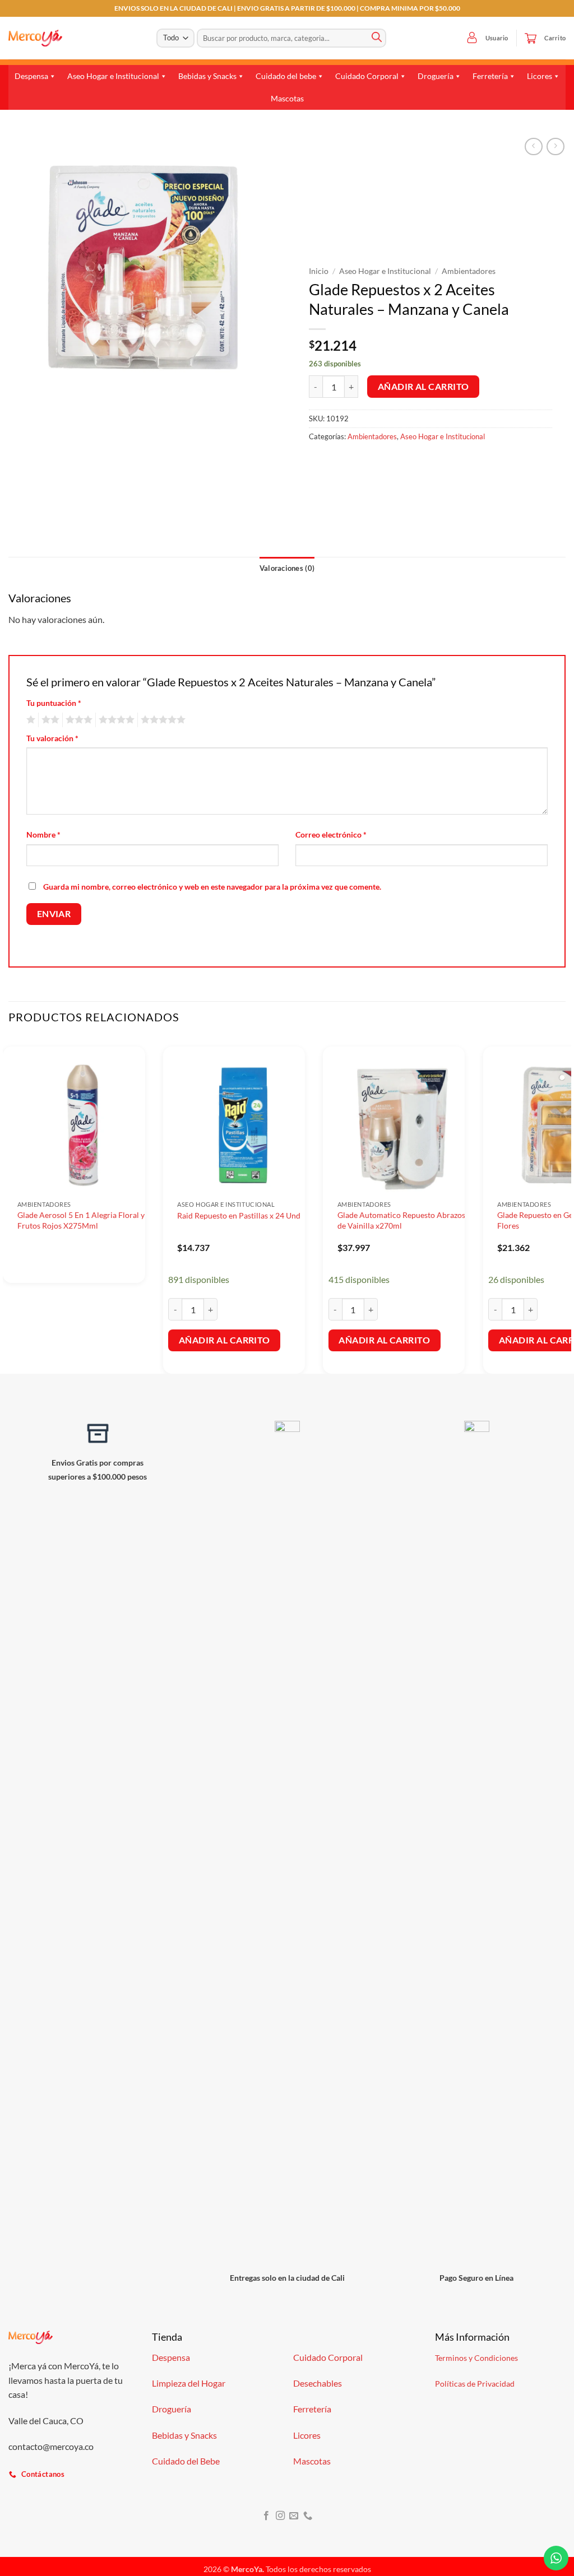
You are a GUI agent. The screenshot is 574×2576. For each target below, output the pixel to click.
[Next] (565, 1205)
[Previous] (9, 1205)
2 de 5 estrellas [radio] (49, 720)
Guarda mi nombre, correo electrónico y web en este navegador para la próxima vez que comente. (212, 887)
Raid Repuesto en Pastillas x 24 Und (239, 1215)
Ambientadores (469, 271)
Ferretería (490, 76)
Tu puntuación (54, 703)
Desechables (318, 2383)
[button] (472, 38)
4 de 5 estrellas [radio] (115, 720)
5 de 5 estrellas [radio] (161, 720)
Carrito (555, 38)
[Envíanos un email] (294, 2516)
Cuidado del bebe (286, 76)
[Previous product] (555, 147)
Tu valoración (52, 738)
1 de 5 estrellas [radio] (29, 720)
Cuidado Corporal (367, 76)
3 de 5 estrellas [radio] (77, 720)
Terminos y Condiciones (476, 2358)
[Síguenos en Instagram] (280, 2516)
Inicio (319, 271)
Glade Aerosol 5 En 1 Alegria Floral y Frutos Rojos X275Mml (81, 1220)
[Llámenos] (308, 2516)
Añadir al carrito (423, 387)
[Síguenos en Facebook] (266, 2516)
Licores (540, 76)
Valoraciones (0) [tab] (287, 568)
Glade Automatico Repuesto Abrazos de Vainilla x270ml (401, 1220)
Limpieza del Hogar (189, 2383)
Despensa (31, 76)
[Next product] (533, 147)
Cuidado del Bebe (186, 2461)
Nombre (43, 834)
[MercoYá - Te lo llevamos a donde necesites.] (35, 38)
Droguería (436, 76)
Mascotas (287, 98)
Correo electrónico (331, 834)
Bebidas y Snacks (207, 76)
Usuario (497, 38)
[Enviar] (377, 38)
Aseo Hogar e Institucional (113, 76)
